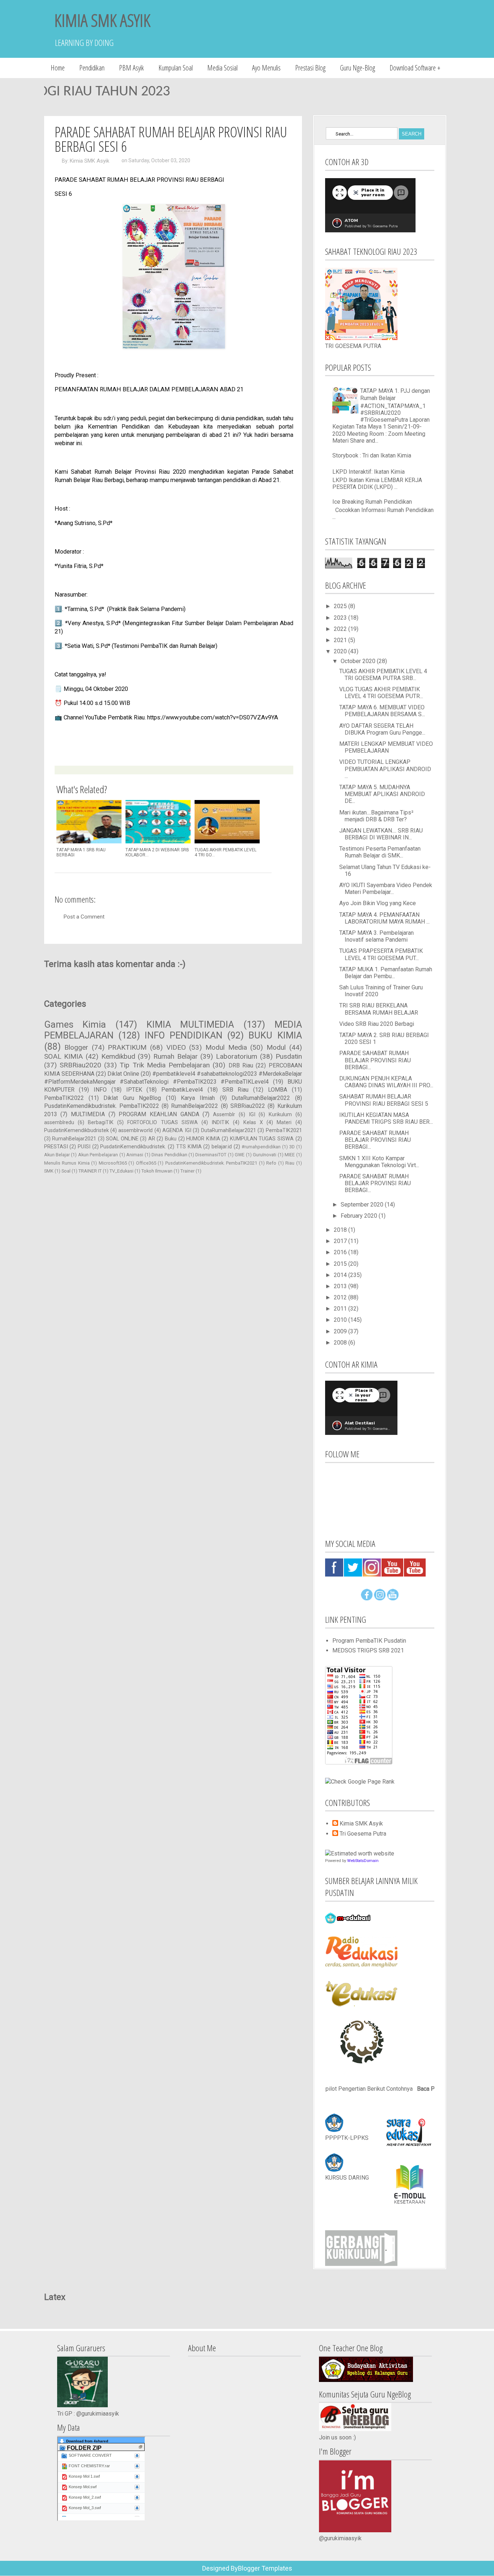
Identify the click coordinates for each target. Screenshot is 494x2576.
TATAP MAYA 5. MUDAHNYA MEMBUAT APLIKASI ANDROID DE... (382, 794)
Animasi (135, 1155)
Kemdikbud (118, 1056)
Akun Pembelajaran (98, 1155)
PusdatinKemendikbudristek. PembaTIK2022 (102, 1106)
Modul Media (226, 1047)
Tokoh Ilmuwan (157, 1171)
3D (292, 1147)
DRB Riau (241, 1065)
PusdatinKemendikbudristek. (133, 1147)
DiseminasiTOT (211, 1155)
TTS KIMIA (189, 1147)
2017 (341, 1241)
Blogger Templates (265, 2568)
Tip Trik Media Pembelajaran (165, 1065)
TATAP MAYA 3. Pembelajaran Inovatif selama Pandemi (376, 936)
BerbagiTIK (101, 1123)
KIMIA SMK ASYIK (102, 20)
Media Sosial (222, 68)
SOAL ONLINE (122, 1139)
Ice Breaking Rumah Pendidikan (372, 502)
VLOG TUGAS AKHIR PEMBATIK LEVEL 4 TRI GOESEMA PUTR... (381, 693)
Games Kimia (75, 1024)
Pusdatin (289, 1056)
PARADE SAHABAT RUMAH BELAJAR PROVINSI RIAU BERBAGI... (375, 1060)
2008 (341, 1343)
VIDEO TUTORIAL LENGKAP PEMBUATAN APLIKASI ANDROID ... (385, 769)
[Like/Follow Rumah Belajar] (367, 1598)
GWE (240, 1155)
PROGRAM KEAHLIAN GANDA (159, 1114)
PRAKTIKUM (127, 1047)
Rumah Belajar (176, 1056)
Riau (290, 1163)
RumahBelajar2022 (195, 1106)
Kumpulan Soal (176, 68)
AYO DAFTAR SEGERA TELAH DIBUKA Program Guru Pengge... (382, 729)
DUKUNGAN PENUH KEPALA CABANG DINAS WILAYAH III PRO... (386, 1082)
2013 (341, 1286)
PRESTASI (56, 1147)
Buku (171, 1139)
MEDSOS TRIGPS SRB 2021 (368, 1650)
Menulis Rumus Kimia (67, 1163)
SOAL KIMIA (64, 1056)
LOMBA (278, 1090)
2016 (341, 1252)
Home (58, 68)
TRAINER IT (90, 1171)
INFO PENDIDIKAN (184, 1035)
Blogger (76, 1047)
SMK (49, 1171)
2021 (341, 640)
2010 (341, 1320)
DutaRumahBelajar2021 (229, 1130)
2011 (341, 1309)
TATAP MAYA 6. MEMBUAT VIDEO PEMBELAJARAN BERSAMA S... (382, 711)
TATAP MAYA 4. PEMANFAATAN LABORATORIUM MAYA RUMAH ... (384, 918)
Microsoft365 (113, 1163)
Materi (284, 1123)
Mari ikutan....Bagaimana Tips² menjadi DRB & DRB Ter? (376, 816)
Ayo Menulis (266, 68)
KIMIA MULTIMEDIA (190, 1024)
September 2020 (363, 1205)
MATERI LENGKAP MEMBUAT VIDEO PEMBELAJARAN (386, 747)
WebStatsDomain (363, 1861)
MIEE (290, 1155)
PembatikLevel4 (182, 1090)
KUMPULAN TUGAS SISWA (262, 1139)
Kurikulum (280, 1115)
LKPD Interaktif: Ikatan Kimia (369, 472)
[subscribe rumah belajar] (393, 1598)
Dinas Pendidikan (169, 1155)
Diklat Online (123, 1074)
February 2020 (360, 1216)
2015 (341, 1264)
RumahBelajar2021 (74, 1139)
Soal (66, 1171)
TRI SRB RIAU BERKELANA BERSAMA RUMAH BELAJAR (379, 1009)
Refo (271, 1163)
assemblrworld (135, 1130)
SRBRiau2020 (80, 1065)
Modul (276, 1047)
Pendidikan (92, 68)
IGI (252, 1115)
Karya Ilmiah (198, 1098)
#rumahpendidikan (261, 1147)
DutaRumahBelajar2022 (261, 1098)
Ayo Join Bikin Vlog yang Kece (378, 903)
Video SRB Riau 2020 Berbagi (377, 1024)
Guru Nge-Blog (357, 68)
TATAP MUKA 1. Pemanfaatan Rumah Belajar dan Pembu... (386, 973)
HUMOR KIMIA (203, 1139)
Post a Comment (84, 917)
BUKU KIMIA (275, 1035)
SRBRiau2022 (248, 1106)
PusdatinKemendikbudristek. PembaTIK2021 (211, 1163)
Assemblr (224, 1115)
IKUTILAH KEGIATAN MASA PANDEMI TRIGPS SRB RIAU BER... (386, 1118)
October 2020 (359, 661)
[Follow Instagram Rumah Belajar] (380, 1598)
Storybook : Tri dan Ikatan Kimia (372, 455)
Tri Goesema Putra (363, 1834)
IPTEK (134, 1090)
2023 (341, 618)
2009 (341, 1331)
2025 (341, 606)
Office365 (146, 1163)
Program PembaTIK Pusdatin (369, 1641)
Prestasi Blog (310, 68)
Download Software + (415, 68)
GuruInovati (265, 1155)
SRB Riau (236, 1090)
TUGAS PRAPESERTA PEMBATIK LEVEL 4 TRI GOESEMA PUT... (381, 954)
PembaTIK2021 (284, 1130)
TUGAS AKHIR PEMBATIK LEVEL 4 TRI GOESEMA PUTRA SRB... (383, 675)
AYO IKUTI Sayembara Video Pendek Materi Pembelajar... (386, 889)
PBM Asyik (131, 68)
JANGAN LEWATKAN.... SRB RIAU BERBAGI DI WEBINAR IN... (381, 834)
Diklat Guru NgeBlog (132, 1098)
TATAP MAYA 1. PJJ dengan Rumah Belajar (395, 394)
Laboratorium (237, 1056)
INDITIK (220, 1123)
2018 (341, 1230)
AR (152, 1139)
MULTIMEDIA (88, 1114)
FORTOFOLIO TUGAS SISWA (162, 1123)
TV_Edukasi (122, 1171)
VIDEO (176, 1047)
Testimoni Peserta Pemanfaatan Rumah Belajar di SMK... (380, 852)
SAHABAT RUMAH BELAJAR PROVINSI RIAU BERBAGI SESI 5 (384, 1100)
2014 (341, 1275)
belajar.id (222, 1147)
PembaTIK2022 (64, 1098)
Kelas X (253, 1123)
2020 (341, 651)
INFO (100, 1090)
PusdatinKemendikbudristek (76, 1130)
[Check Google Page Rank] (360, 1782)
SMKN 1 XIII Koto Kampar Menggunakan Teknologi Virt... (379, 1162)
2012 (341, 1297)
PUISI (84, 1147)
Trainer (188, 1171)
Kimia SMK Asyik (90, 161)
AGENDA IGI (177, 1130)
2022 (341, 629)
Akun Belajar (57, 1155)
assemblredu (59, 1123)
